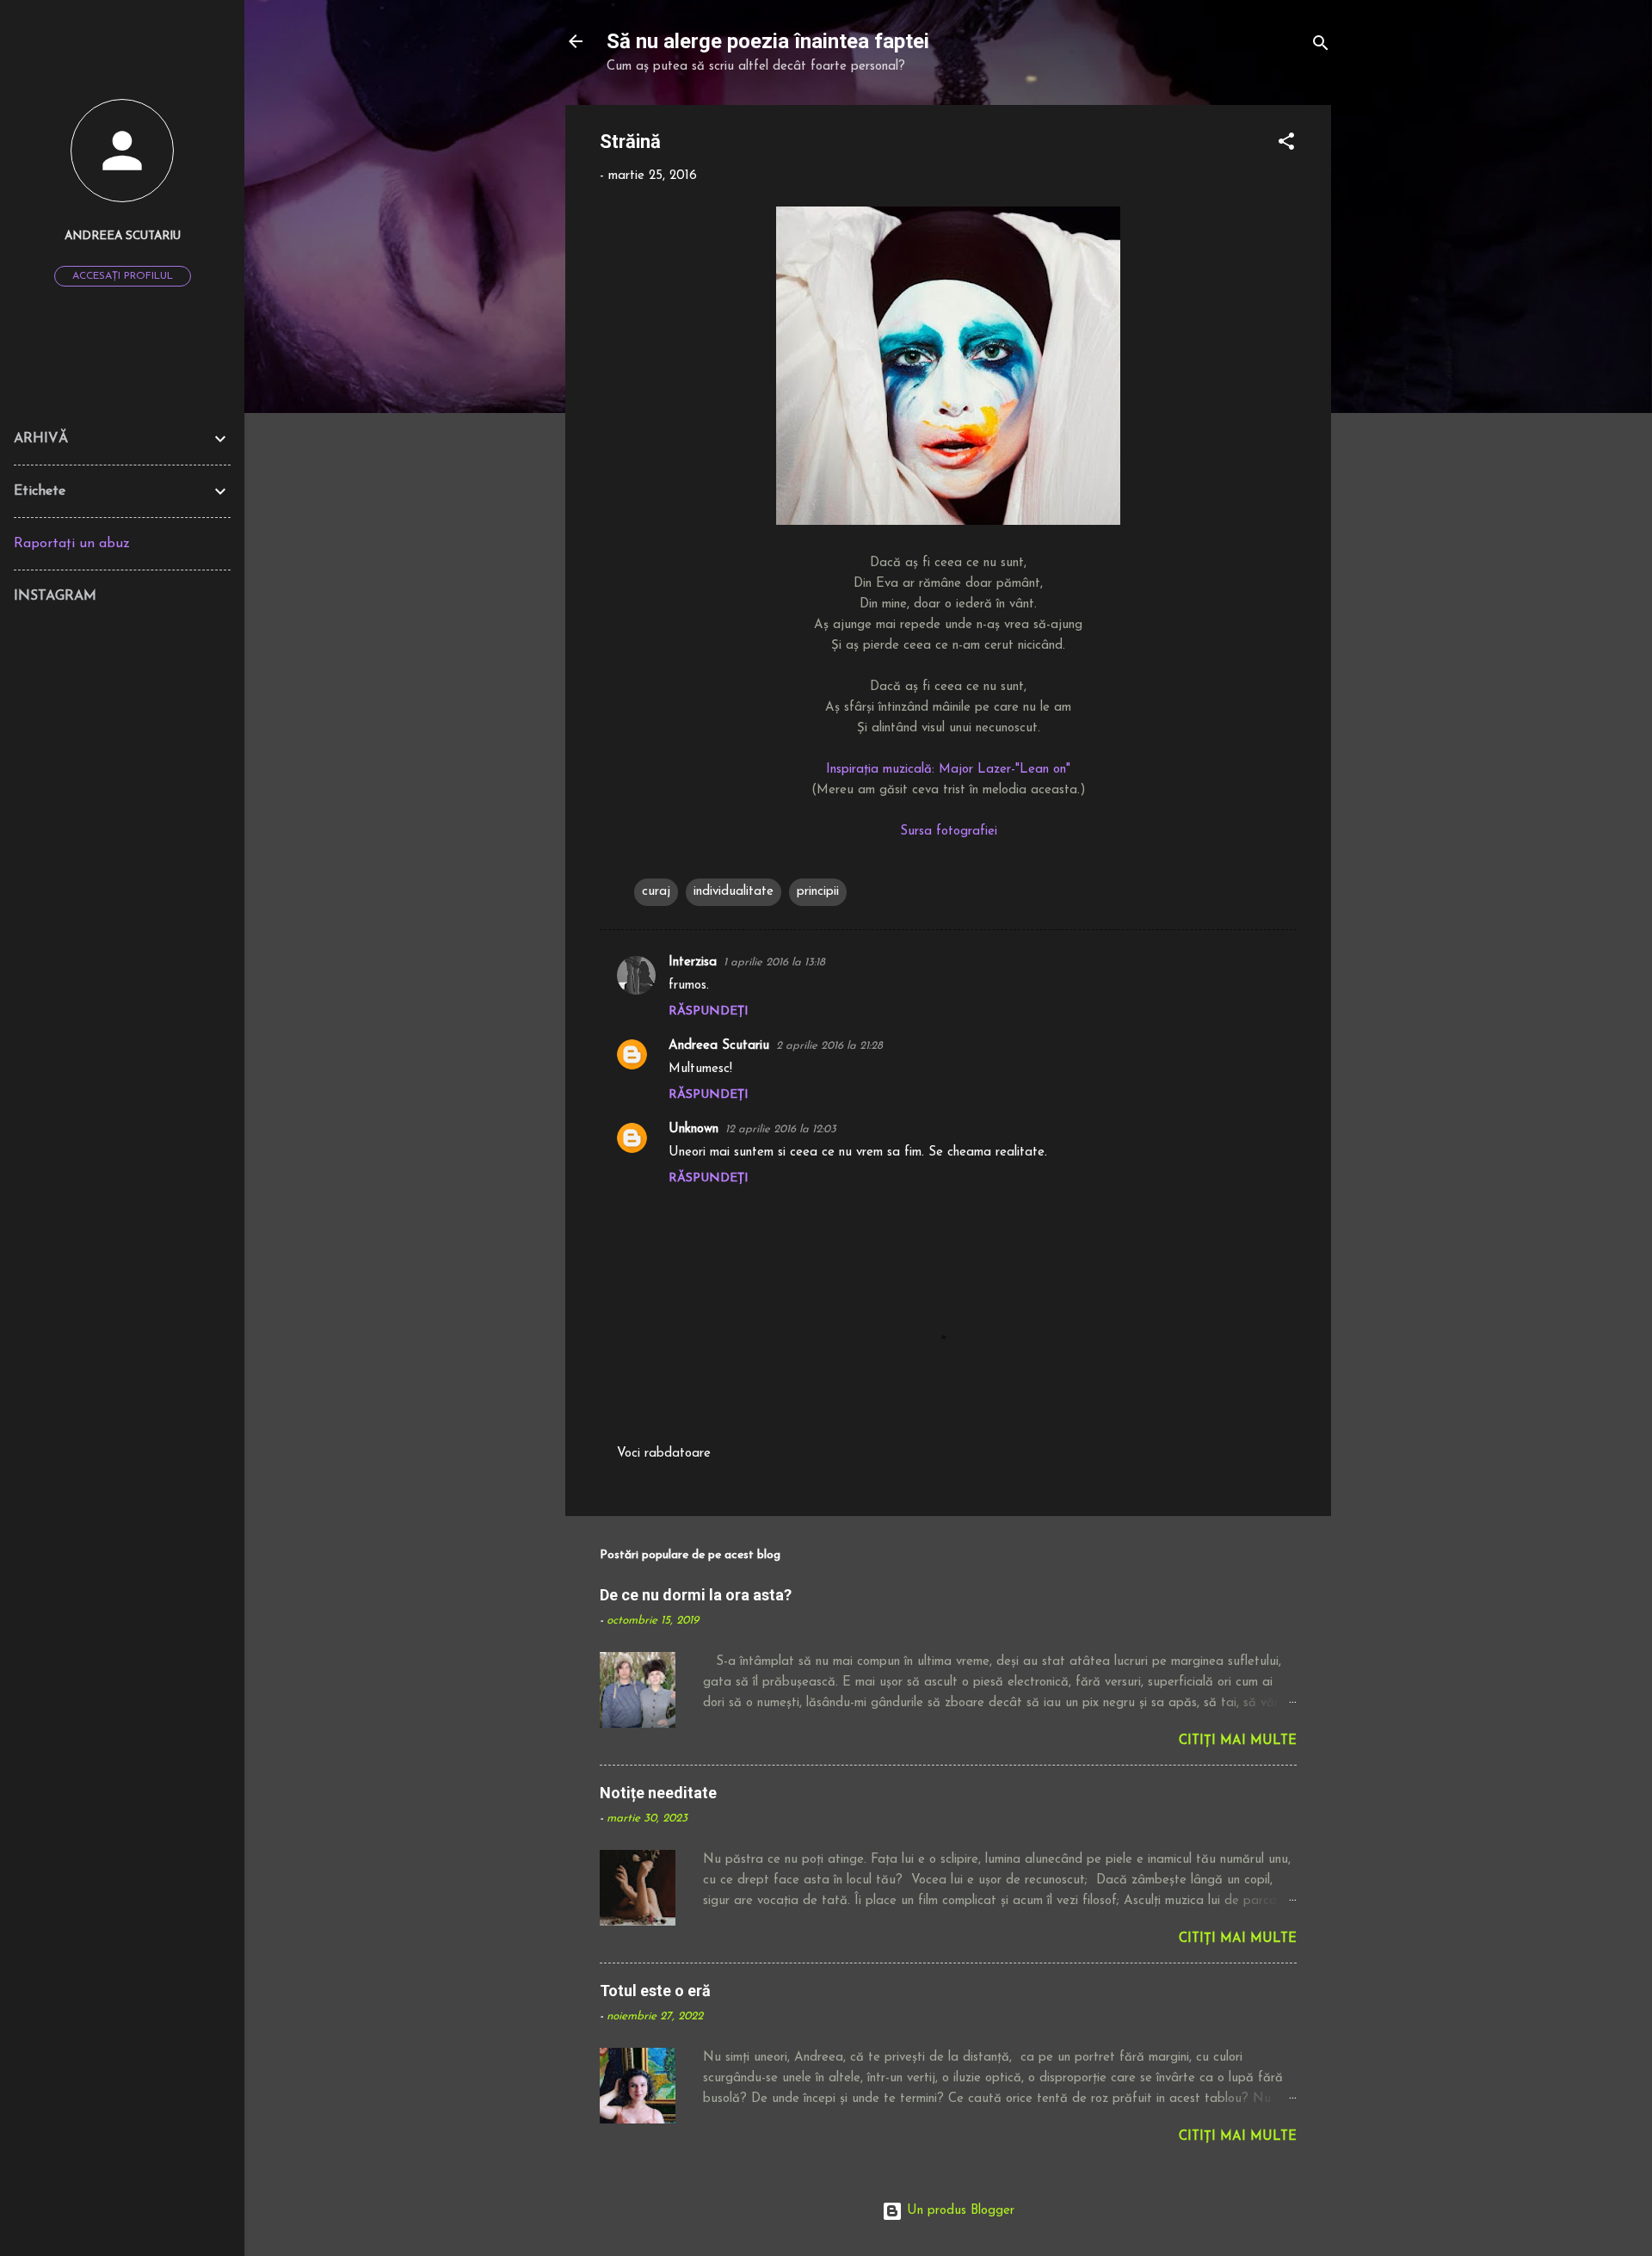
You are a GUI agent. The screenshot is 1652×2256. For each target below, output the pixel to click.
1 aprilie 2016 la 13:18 (774, 962)
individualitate (734, 892)
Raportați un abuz (72, 544)
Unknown (693, 1129)
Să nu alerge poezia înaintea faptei (768, 41)
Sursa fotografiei (949, 832)
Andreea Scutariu (719, 1046)
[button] (1286, 145)
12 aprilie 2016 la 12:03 (781, 1129)
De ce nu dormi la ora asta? (696, 1595)
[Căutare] (1321, 47)
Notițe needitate (658, 1793)
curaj (656, 892)
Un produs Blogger (959, 2211)
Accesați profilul (123, 276)
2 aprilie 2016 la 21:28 (829, 1046)
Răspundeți (709, 1011)
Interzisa (693, 962)
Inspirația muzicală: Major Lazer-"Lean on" (948, 770)
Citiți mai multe (1238, 1741)
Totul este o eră (655, 1991)
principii (818, 892)
